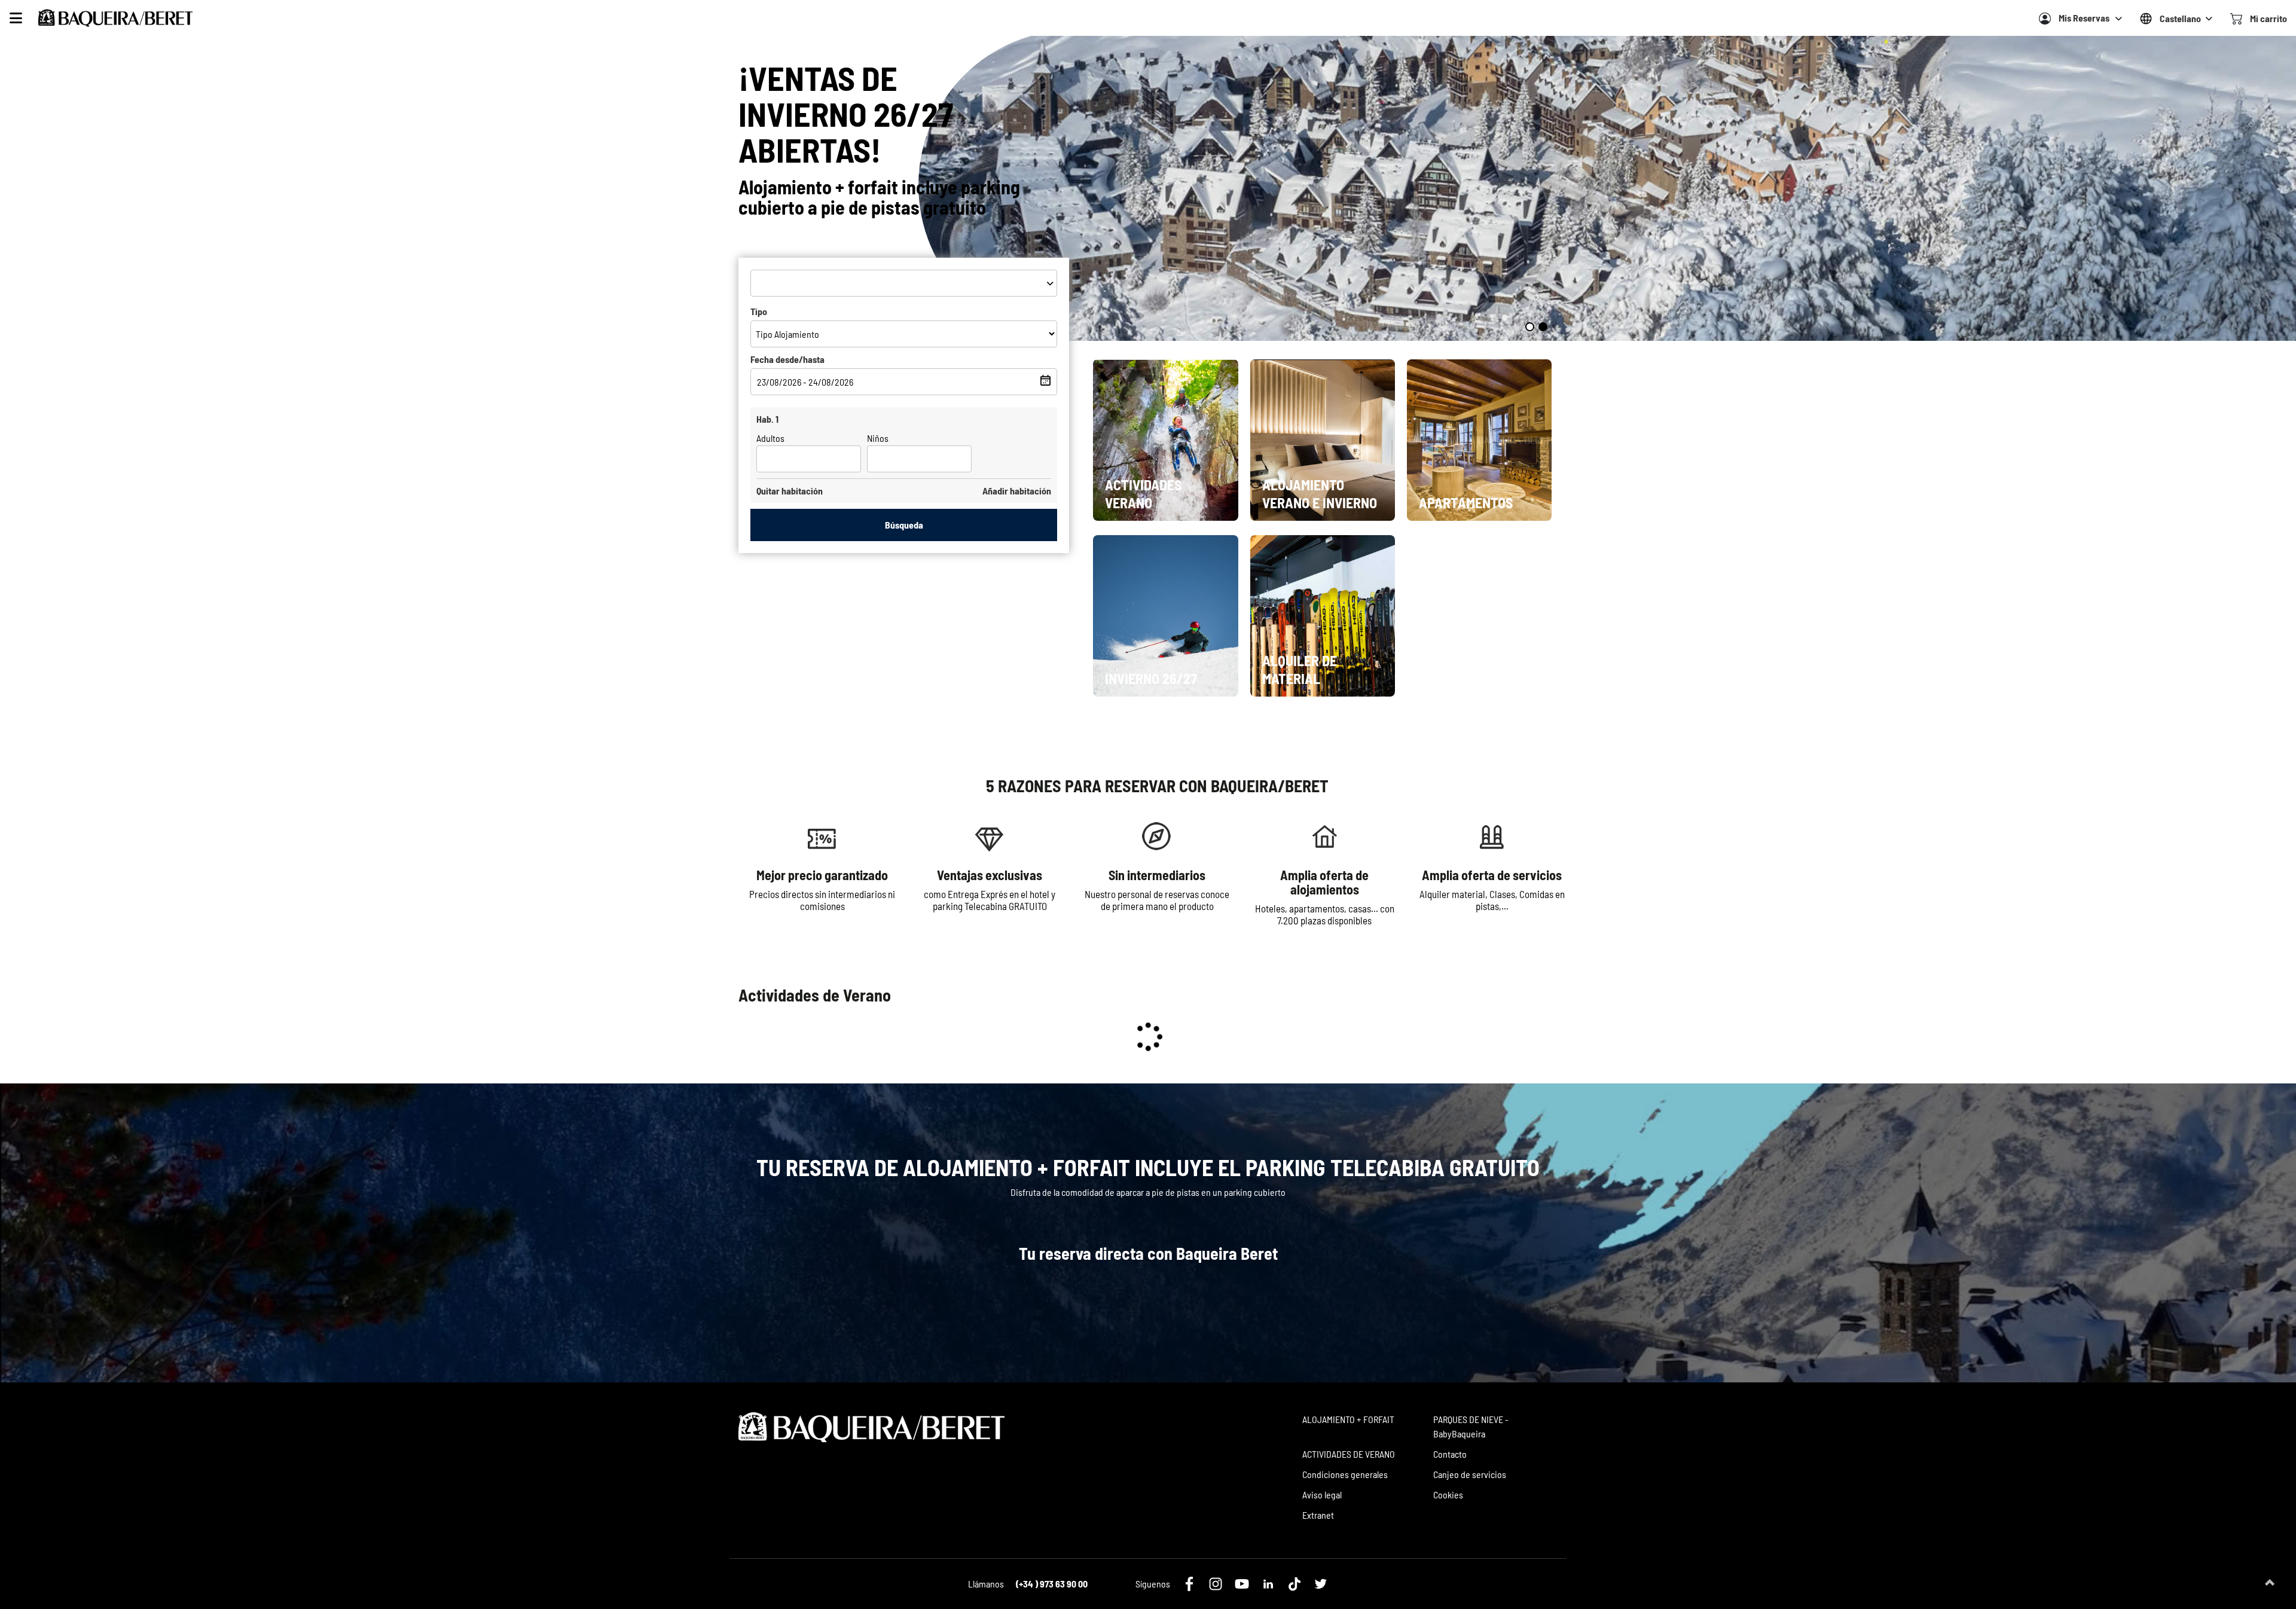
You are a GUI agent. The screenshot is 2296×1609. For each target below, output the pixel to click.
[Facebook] (1189, 1584)
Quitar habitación (790, 491)
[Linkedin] (1268, 1584)
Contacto (1450, 1454)
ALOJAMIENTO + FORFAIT (1348, 1419)
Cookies (1448, 1494)
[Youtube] (1242, 1584)
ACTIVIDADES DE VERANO (1349, 1454)
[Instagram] (1216, 1584)
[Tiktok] (1294, 1584)
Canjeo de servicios (1470, 1474)
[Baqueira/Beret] (115, 18)
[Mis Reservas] (2045, 19)
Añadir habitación (1017, 491)
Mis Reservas (2084, 18)
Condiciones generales (1345, 1474)
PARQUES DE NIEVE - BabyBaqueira (1471, 1426)
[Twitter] (1321, 1584)
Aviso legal (1322, 1494)
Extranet (1318, 1515)
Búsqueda (904, 525)
